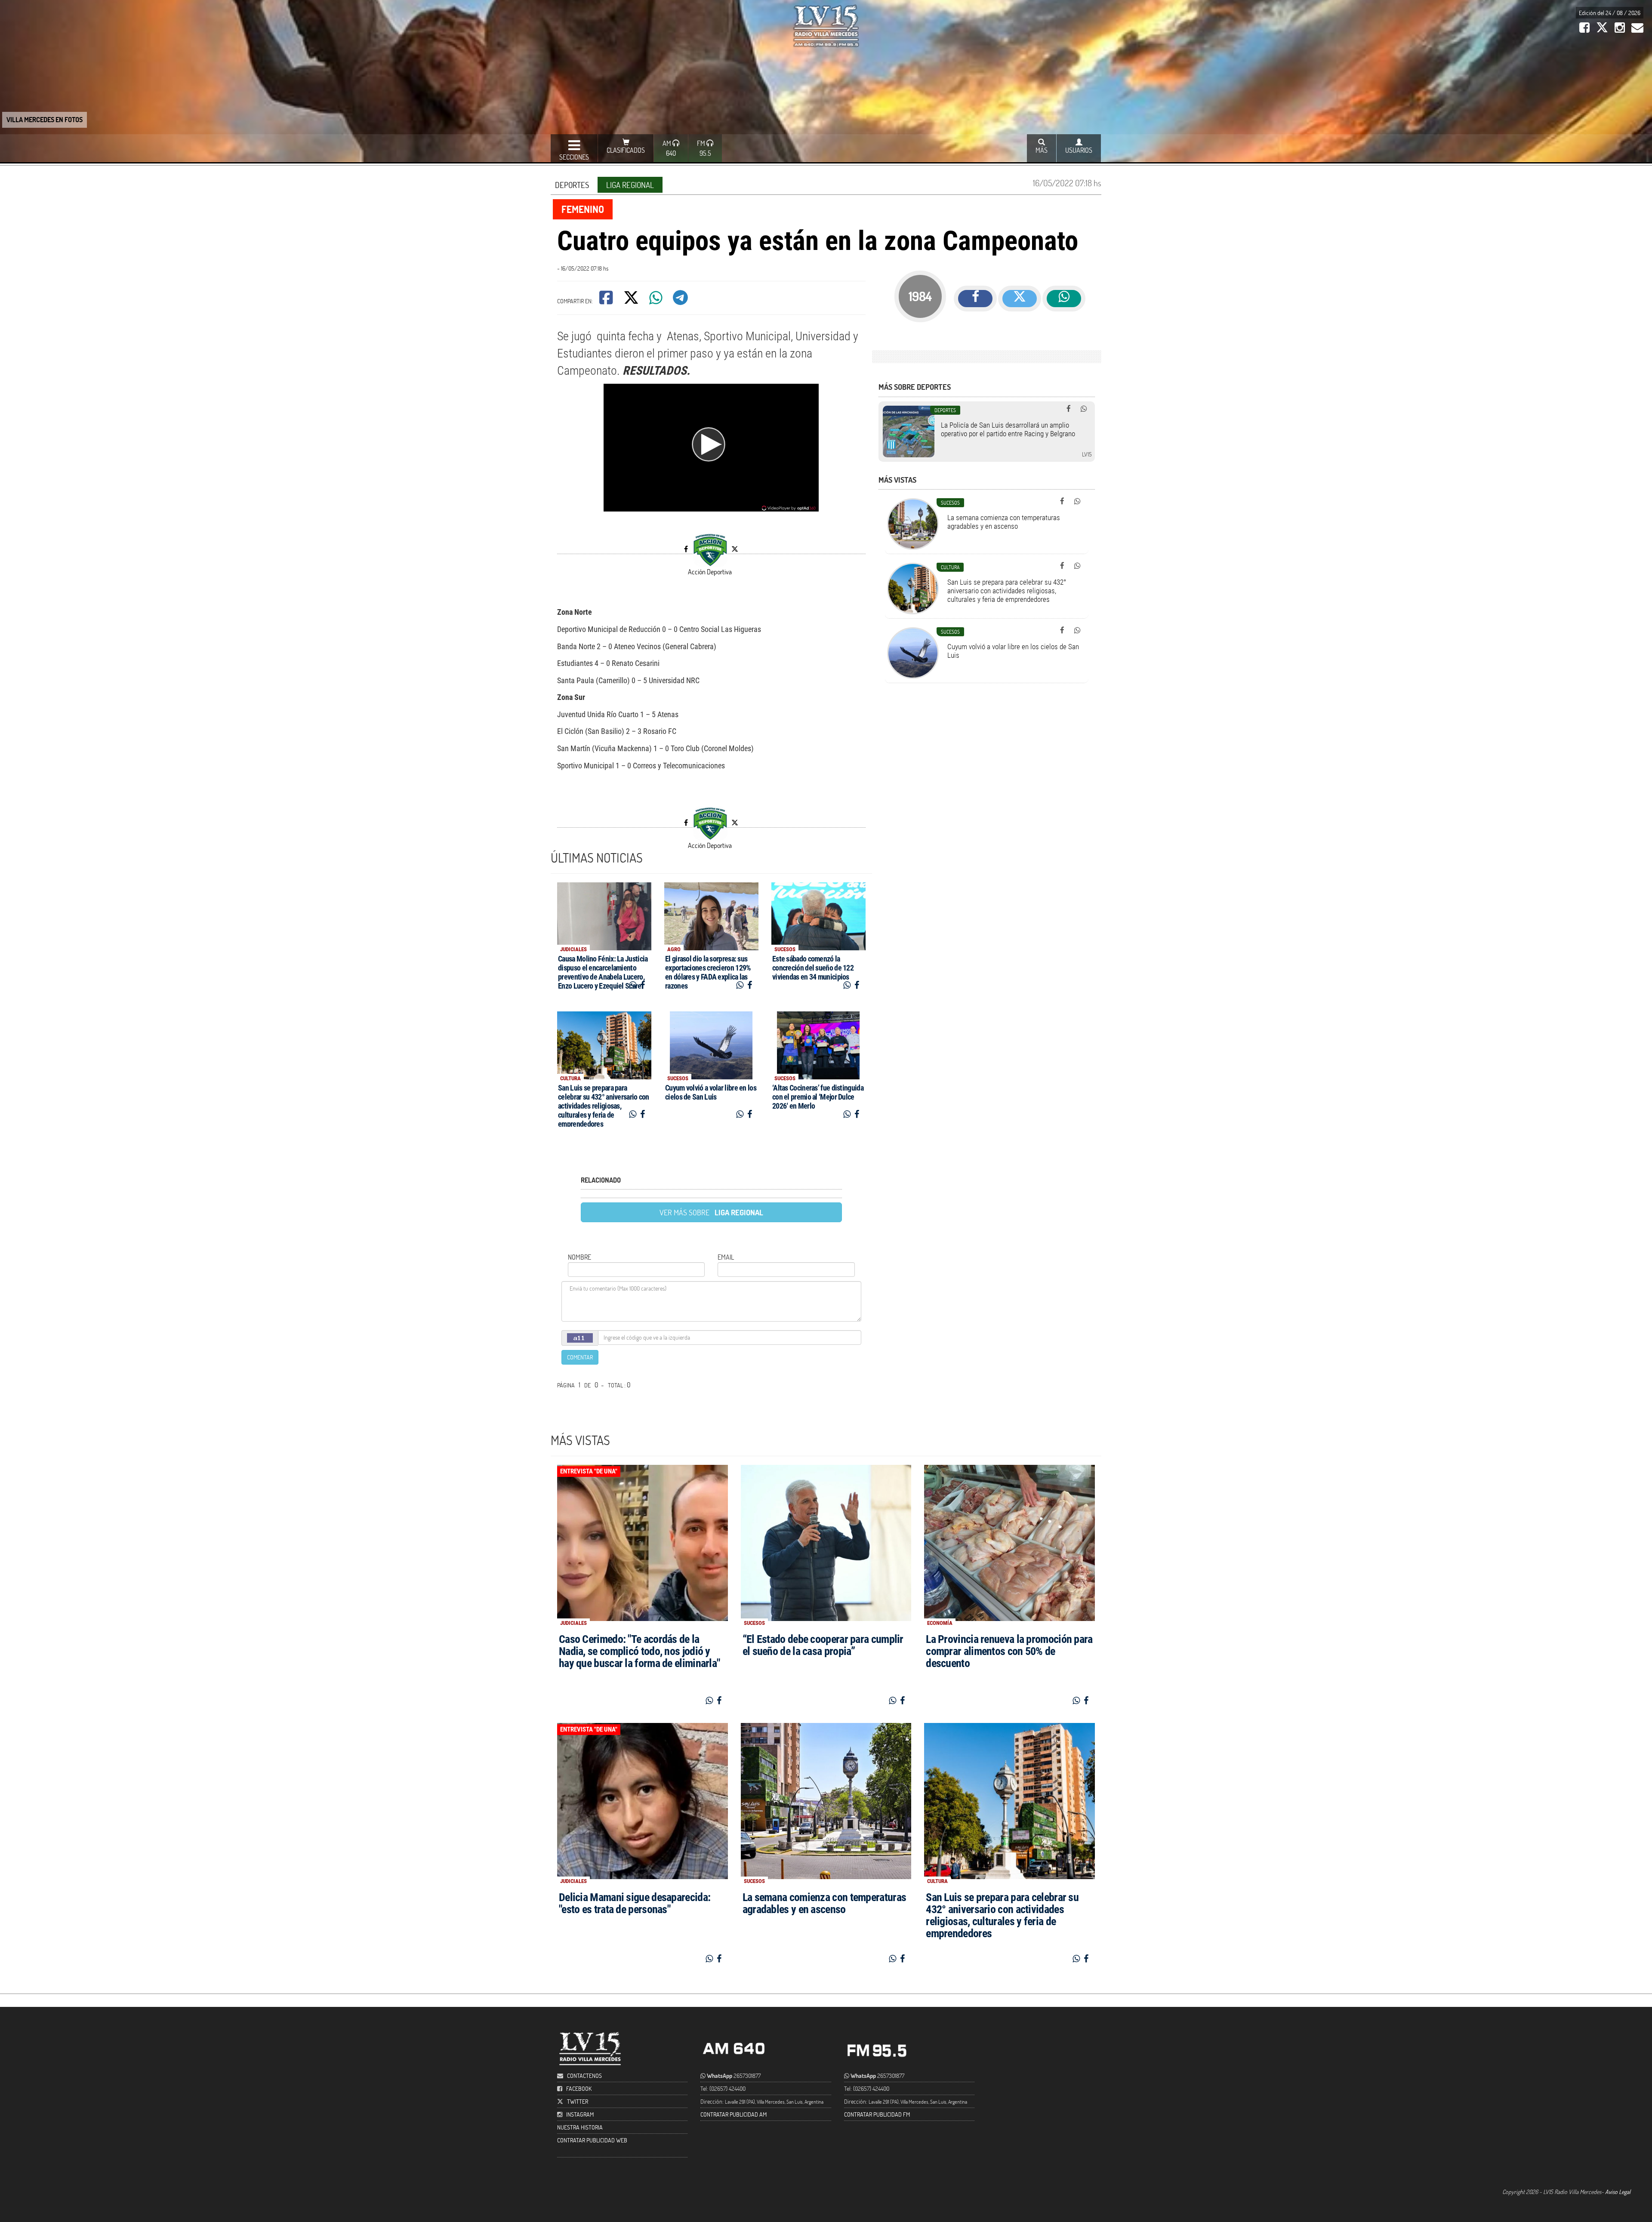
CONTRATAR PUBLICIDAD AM (734, 2114)
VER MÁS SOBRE (711, 1212)
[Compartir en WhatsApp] (656, 300)
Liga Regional (630, 185)
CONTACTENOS (584, 2076)
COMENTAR (580, 1357)
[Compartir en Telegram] (681, 300)
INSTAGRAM (580, 2114)
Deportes (572, 185)
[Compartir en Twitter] (632, 300)
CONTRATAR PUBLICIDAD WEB (592, 2140)
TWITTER (578, 2101)
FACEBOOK (579, 2088)
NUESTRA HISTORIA (580, 2127)
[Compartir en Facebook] (607, 300)
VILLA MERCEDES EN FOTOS (45, 119)
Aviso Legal (1618, 2192)
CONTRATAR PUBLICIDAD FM (877, 2114)
